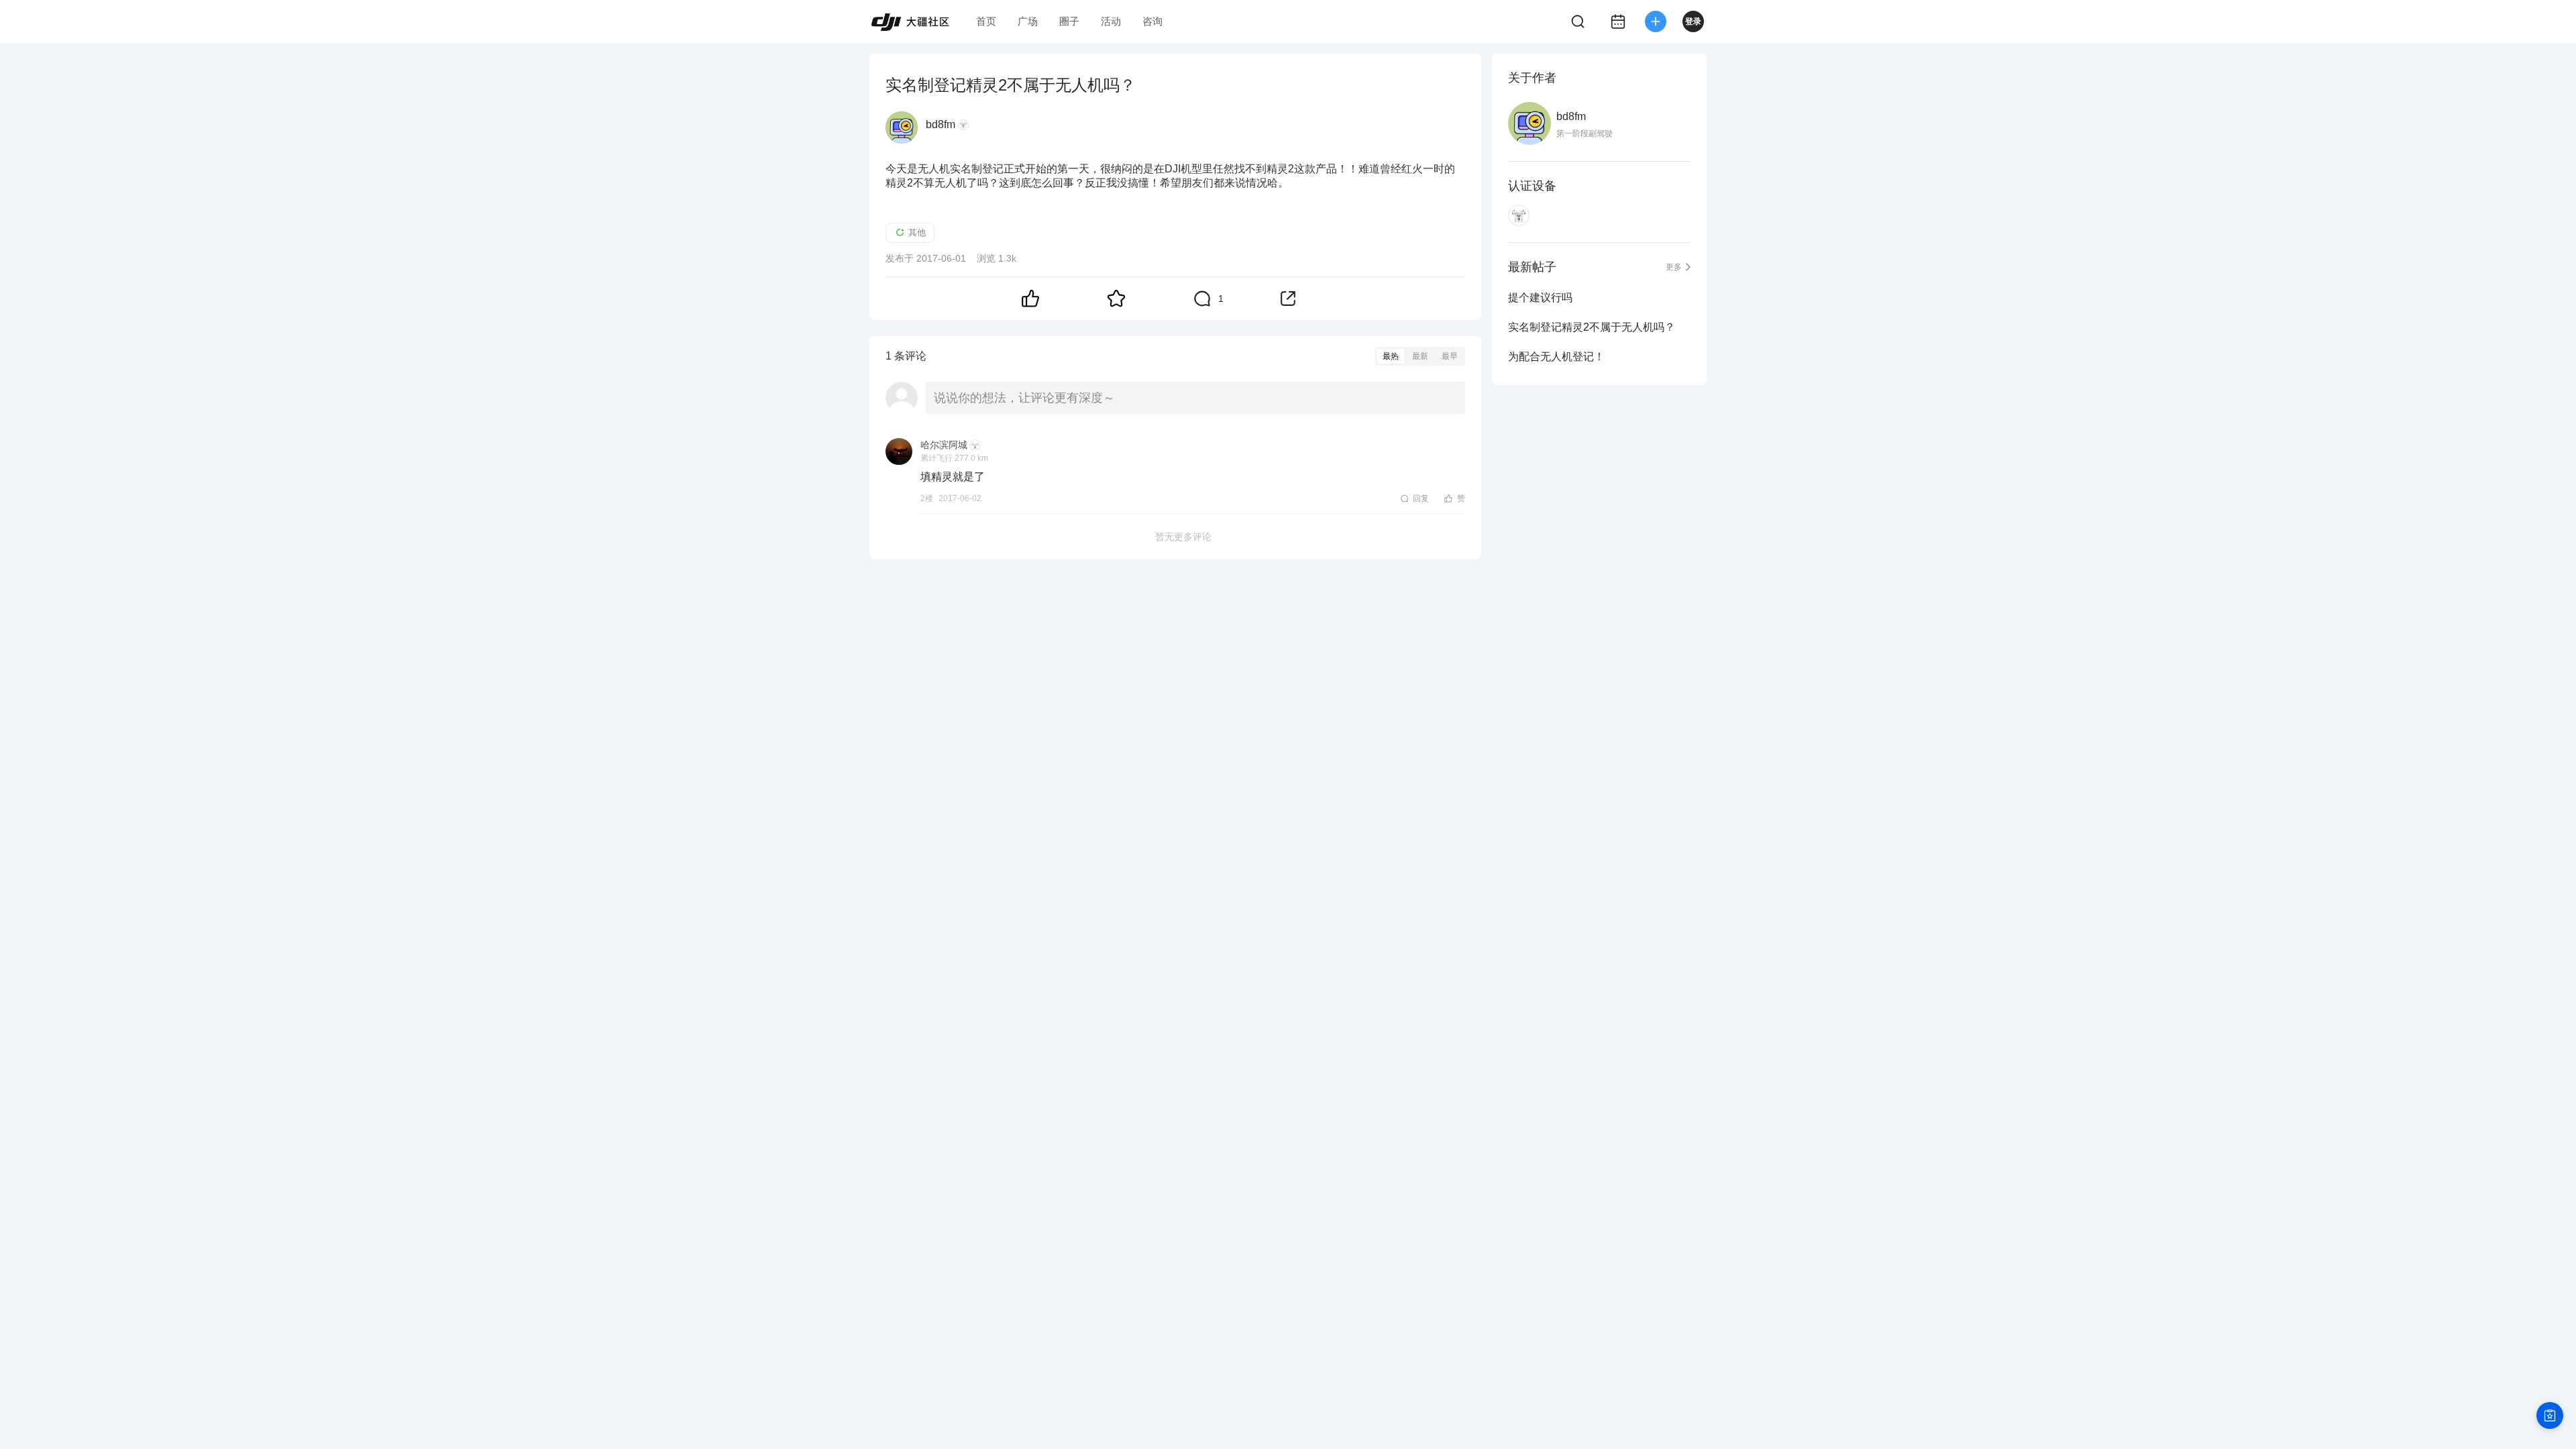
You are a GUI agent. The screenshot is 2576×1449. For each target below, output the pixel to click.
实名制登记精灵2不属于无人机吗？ (1592, 327)
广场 (1028, 21)
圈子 (1069, 21)
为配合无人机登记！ (1556, 357)
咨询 (1152, 21)
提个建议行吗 (1540, 298)
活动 (1111, 21)
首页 (986, 21)
